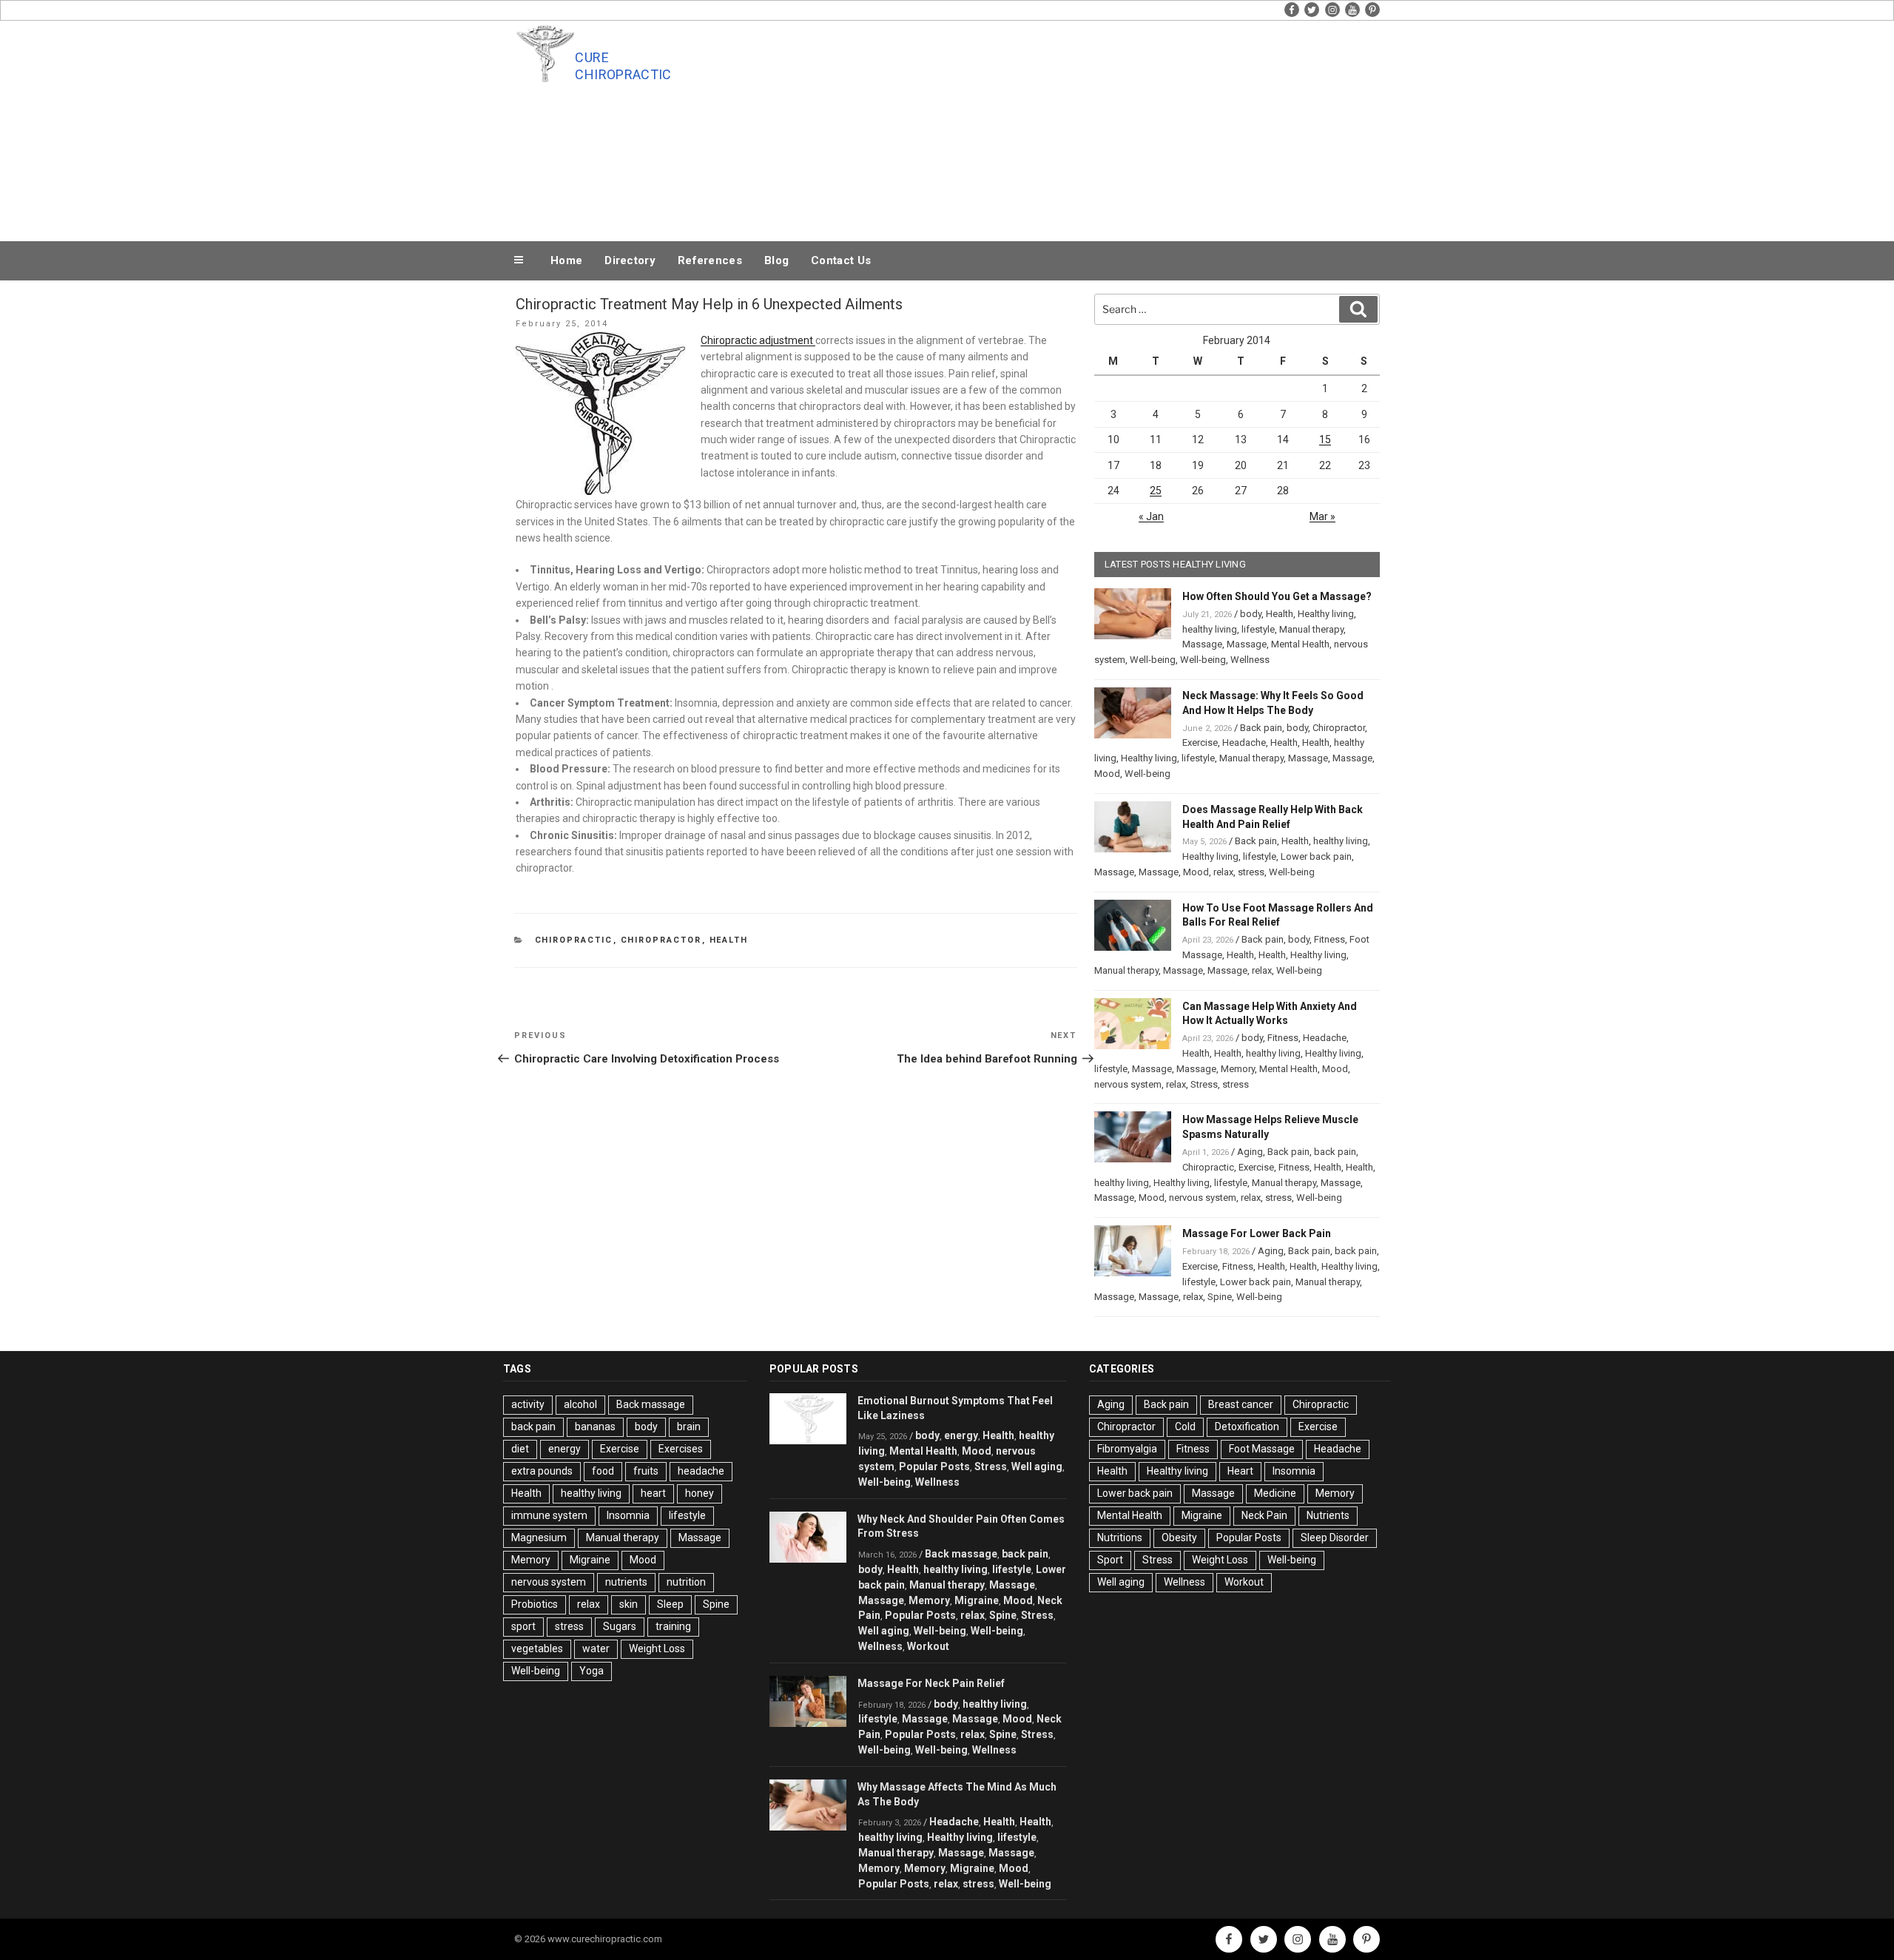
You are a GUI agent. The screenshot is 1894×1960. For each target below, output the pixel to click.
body (1251, 614)
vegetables (537, 1649)
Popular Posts (934, 1466)
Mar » (1322, 516)
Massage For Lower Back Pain (1257, 1233)
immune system (549, 1515)
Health (729, 940)
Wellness (1250, 660)
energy (565, 1449)
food (603, 1471)
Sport (1110, 1560)
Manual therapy (1311, 629)
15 (1325, 440)
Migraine (590, 1560)
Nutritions (1120, 1538)
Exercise (1200, 742)
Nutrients (1328, 1515)
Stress (1204, 1084)
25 (1156, 491)
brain (689, 1427)
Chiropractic (574, 940)
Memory (1238, 1069)
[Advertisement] (1096, 127)
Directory (630, 260)
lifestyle (1258, 629)
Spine (1220, 1297)
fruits (646, 1471)
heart (653, 1493)
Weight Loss (657, 1649)
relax (1223, 872)
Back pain (1261, 728)
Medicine (1275, 1493)
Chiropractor (661, 940)
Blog (776, 260)
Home (566, 260)
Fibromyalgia (1127, 1449)
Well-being (1153, 660)
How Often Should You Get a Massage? (1277, 596)
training (673, 1626)
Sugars (620, 1626)
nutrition (686, 1582)
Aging (1250, 1152)
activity (528, 1404)
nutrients (626, 1582)
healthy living (1210, 629)
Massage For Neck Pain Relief (931, 1683)
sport (523, 1626)
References (710, 260)
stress (1251, 872)
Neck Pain (1264, 1515)
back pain (1335, 1152)
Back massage (651, 1404)
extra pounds (542, 1471)
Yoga (592, 1671)
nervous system (1128, 1084)
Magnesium (539, 1538)
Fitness (1329, 939)
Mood (1107, 774)
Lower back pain (1316, 856)
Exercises (681, 1449)
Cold (1185, 1427)
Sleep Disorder (1335, 1538)
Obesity (1179, 1538)
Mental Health (1300, 644)
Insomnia (628, 1515)
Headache (1244, 742)
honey (700, 1493)
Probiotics (535, 1604)
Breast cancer (1241, 1404)
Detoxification (1247, 1427)
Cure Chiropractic (623, 66)
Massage (1202, 644)
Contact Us (841, 260)
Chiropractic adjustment (758, 340)
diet (520, 1449)
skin (628, 1604)
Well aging (1037, 1466)
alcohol (580, 1404)
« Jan (1151, 516)
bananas (595, 1427)
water (596, 1649)
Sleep (670, 1604)
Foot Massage (1262, 1449)
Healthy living (1326, 614)
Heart (1240, 1471)
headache (701, 1471)
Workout (928, 1646)
